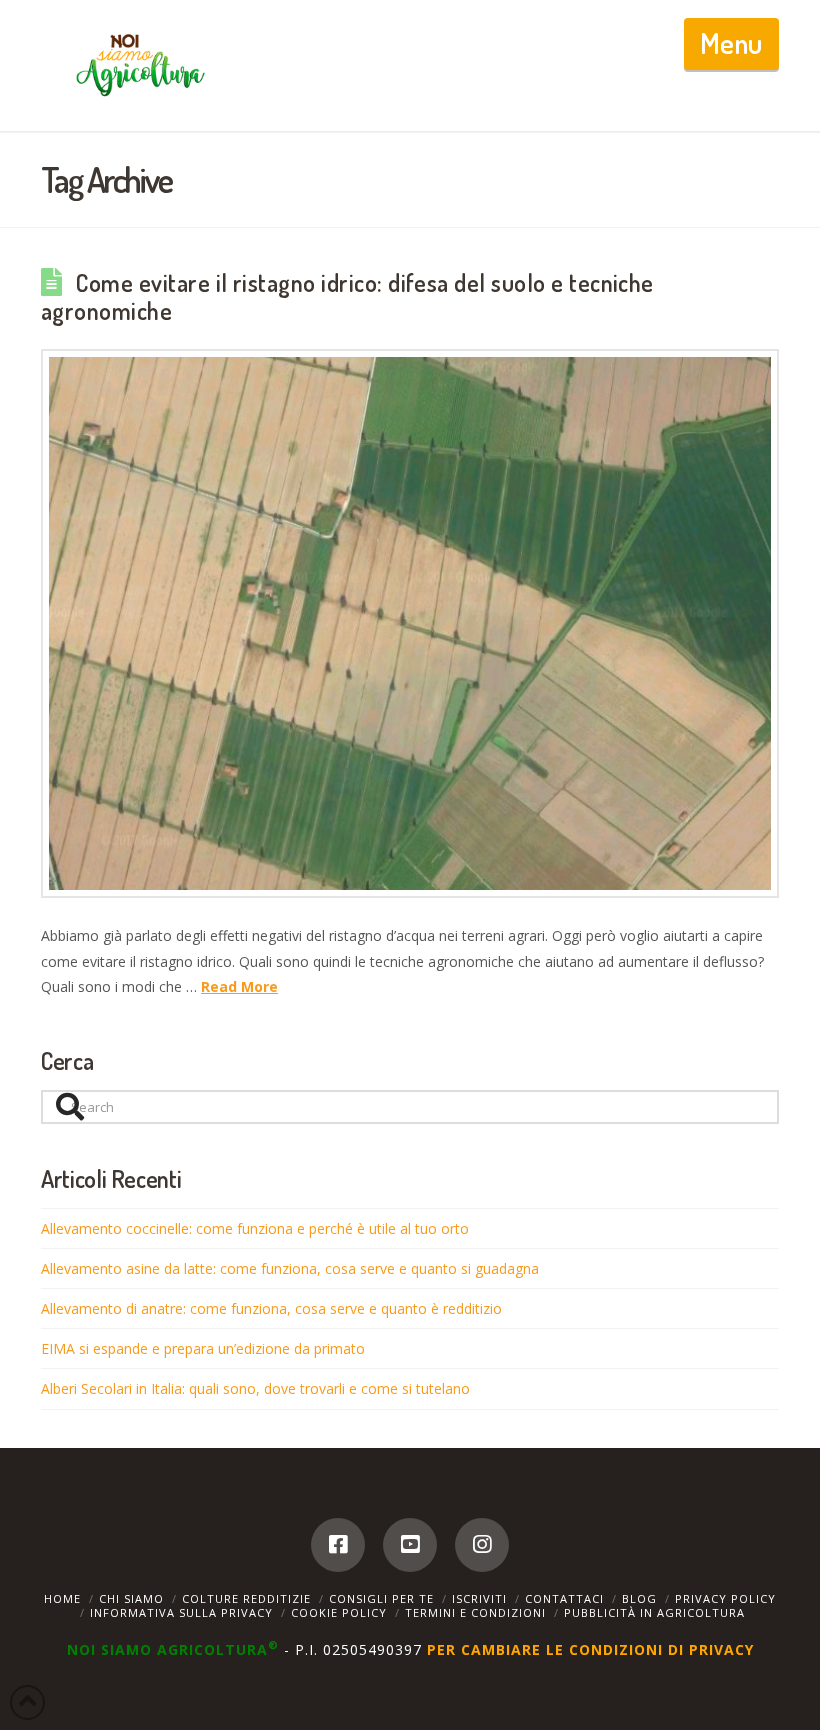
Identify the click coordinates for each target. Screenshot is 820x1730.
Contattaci (564, 1598)
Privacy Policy (725, 1598)
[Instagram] (482, 1545)
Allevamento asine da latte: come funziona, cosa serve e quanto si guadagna (290, 1268)
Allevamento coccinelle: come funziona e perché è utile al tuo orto (255, 1228)
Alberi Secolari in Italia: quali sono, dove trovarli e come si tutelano (255, 1388)
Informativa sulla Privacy (181, 1612)
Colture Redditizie (246, 1598)
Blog (639, 1598)
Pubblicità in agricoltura (654, 1612)
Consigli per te (381, 1598)
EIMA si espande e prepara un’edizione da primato (203, 1348)
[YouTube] (410, 1545)
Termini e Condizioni (475, 1612)
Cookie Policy (339, 1612)
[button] (731, 44)
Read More (239, 986)
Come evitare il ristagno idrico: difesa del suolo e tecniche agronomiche (347, 297)
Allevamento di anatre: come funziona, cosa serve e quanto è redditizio (271, 1308)
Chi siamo (131, 1598)
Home (62, 1598)
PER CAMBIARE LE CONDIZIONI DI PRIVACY (590, 1649)
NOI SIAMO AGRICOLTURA (173, 1649)
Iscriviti (479, 1598)
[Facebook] (338, 1545)
